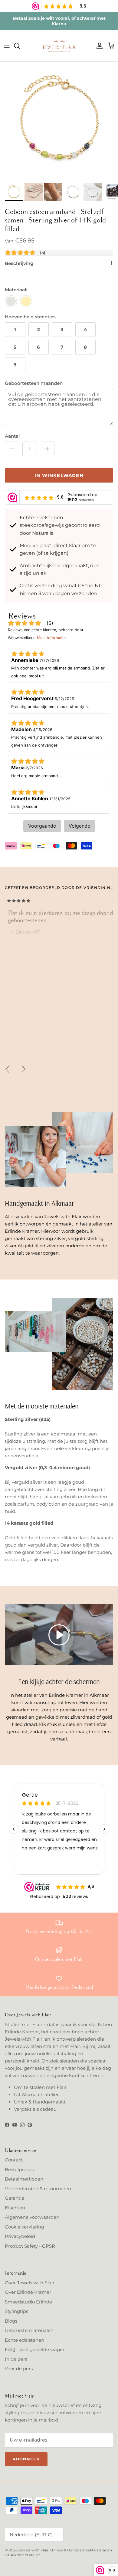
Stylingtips (16, 2311)
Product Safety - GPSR (30, 2246)
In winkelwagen (59, 475)
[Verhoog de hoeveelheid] (47, 449)
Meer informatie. (52, 638)
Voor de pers (19, 2369)
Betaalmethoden (24, 2179)
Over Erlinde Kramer (28, 2292)
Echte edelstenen (25, 2340)
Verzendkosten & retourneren (38, 2189)
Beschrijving (19, 263)
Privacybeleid (20, 2236)
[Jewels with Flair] (59, 46)
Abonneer (26, 2459)
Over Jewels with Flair (30, 2283)
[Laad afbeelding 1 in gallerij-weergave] (59, 121)
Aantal (12, 436)
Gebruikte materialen (29, 2330)
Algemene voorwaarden (32, 2217)
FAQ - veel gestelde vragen (35, 2349)
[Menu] (7, 46)
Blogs (11, 2321)
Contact (14, 2160)
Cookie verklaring (25, 2227)
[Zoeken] (20, 46)
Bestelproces (19, 2169)
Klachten (15, 2208)
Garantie (15, 2198)
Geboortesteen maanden (34, 383)
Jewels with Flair (33, 2550)
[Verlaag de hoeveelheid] (12, 449)
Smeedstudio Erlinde (28, 2302)
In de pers (16, 2359)
